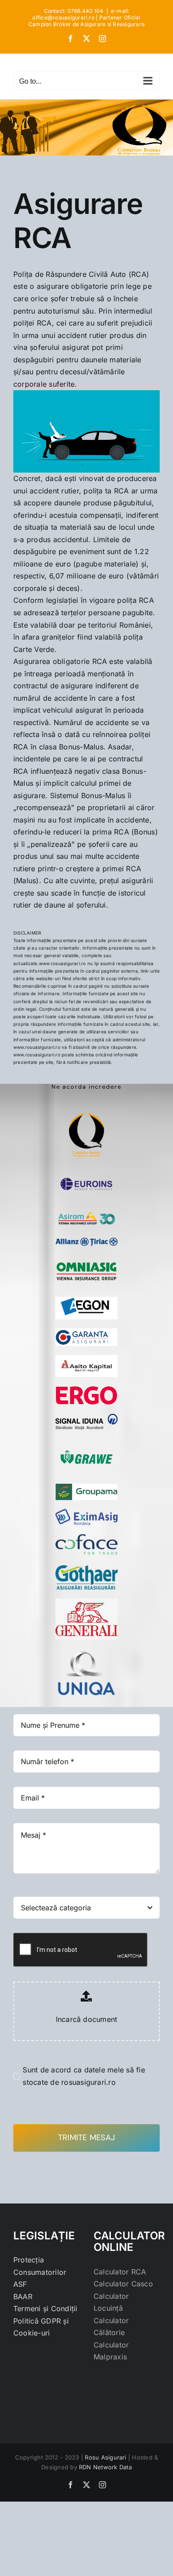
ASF (20, 2284)
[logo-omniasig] (86, 1258)
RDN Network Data (105, 2467)
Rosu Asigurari (105, 2457)
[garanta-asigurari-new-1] (86, 1332)
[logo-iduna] (86, 1417)
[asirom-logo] (86, 1211)
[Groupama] (86, 1487)
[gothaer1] (86, 1569)
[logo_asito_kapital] (86, 1358)
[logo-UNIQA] (86, 1652)
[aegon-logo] (86, 1300)
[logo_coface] (86, 1537)
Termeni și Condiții (45, 2308)
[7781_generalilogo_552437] (86, 1602)
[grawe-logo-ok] (86, 1443)
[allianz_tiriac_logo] (86, 1241)
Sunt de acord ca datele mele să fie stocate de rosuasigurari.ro (84, 2076)
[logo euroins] (86, 1173)
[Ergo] (86, 1389)
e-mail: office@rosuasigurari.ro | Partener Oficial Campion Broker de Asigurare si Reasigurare (86, 17)
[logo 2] (86, 1102)
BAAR (23, 2297)
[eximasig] (86, 1513)
